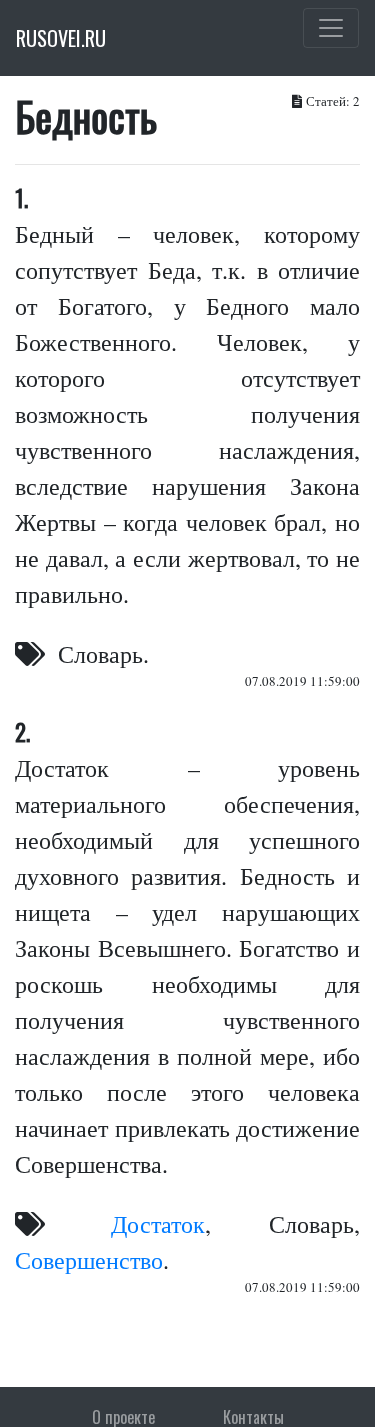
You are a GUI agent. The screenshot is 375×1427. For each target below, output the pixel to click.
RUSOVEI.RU (61, 38)
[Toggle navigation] (331, 28)
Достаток (158, 1224)
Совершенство (89, 1260)
